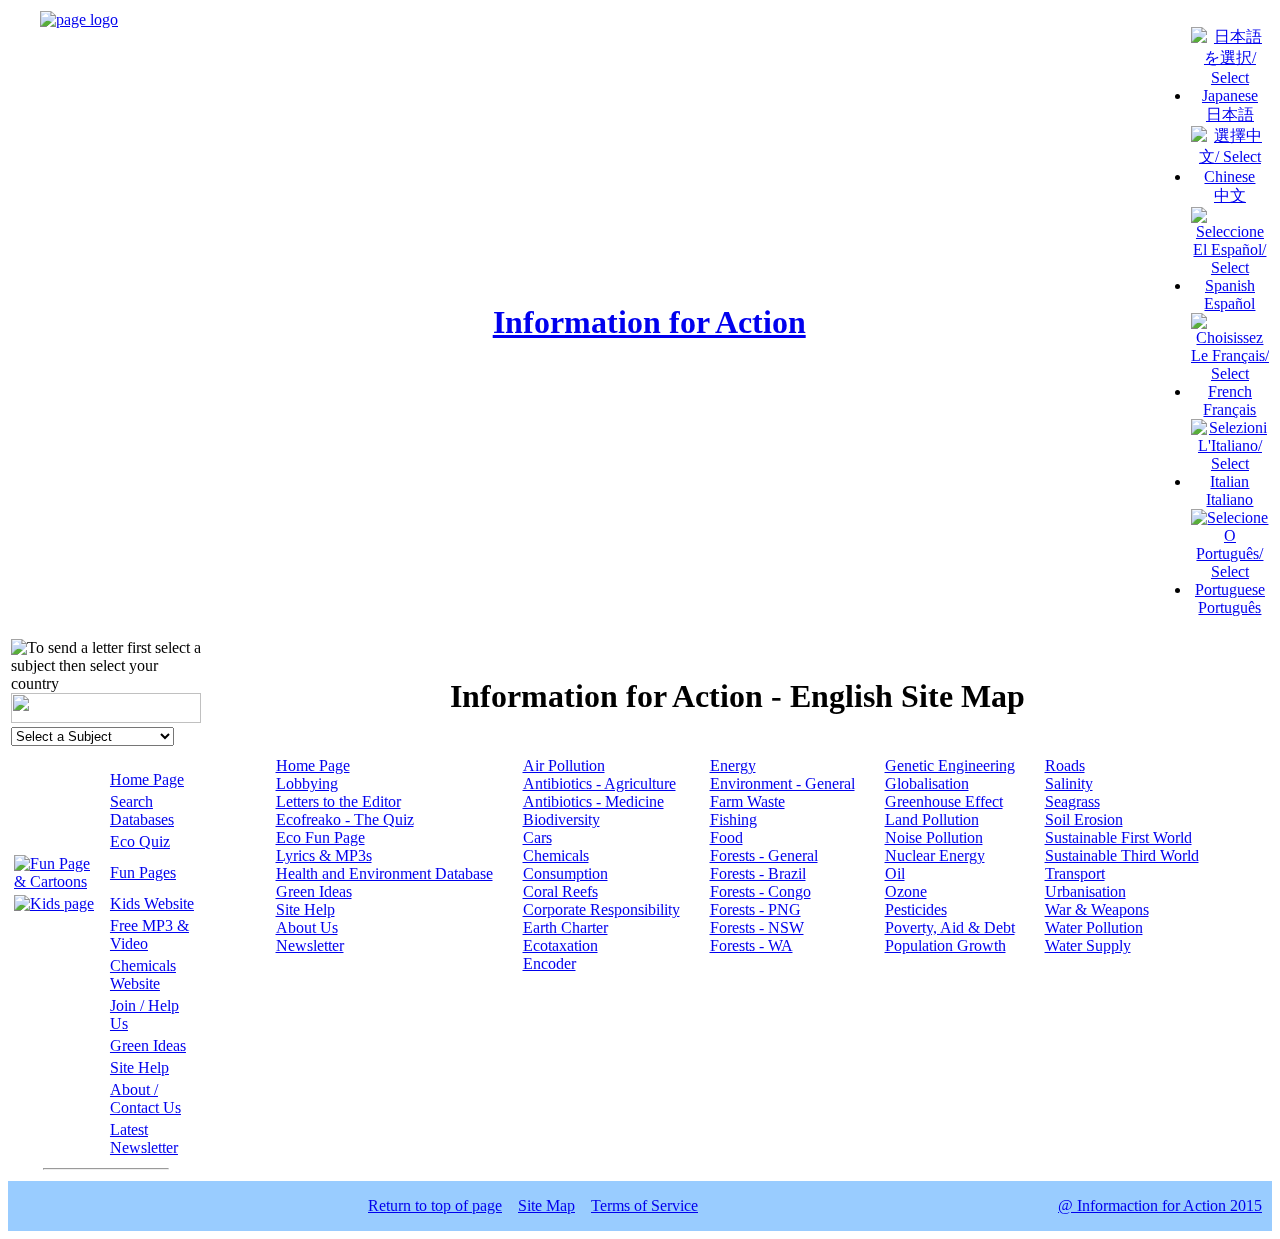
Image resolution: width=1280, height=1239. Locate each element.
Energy (733, 765)
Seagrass (1072, 801)
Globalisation (927, 783)
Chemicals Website (143, 974)
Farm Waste (747, 801)
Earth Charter (565, 927)
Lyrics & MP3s (324, 855)
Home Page (147, 779)
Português (1229, 607)
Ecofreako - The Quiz (345, 819)
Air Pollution (564, 765)
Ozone (906, 891)
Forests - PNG (755, 909)
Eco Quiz (140, 841)
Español (1229, 303)
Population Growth (945, 945)
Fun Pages (143, 872)
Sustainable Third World (1122, 855)
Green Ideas (148, 1045)
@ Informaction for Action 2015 (1160, 1205)
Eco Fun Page (320, 837)
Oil (895, 873)
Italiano (1229, 499)
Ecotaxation (560, 945)
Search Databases (142, 810)
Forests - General (764, 855)
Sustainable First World (1118, 837)
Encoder (549, 963)
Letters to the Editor (338, 801)
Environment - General (782, 783)
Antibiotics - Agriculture (599, 783)
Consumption (565, 873)
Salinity (1069, 783)
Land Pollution (932, 819)
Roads (1065, 765)
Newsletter (310, 945)
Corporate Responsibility (601, 909)
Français (1229, 409)
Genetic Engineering (950, 765)
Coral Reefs (560, 891)
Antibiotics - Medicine (593, 801)
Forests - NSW (757, 927)
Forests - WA (751, 945)
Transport (1075, 873)
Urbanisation (1085, 891)
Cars (537, 837)
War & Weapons (1097, 909)
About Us (307, 927)
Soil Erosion (1084, 819)
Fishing (733, 819)
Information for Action (649, 322)
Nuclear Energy (935, 855)
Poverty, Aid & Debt (950, 927)
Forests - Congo (760, 891)
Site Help (139, 1067)
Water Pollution (1094, 927)
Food (726, 837)
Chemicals (556, 855)
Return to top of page (435, 1205)
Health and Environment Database (384, 873)
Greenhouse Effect (944, 801)
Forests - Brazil (758, 873)
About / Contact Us (145, 1098)
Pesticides (916, 909)
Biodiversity (561, 819)
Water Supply (1088, 945)
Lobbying (307, 783)
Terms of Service (644, 1205)
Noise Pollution (934, 837)
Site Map (546, 1205)
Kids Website (152, 903)
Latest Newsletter (144, 1138)
